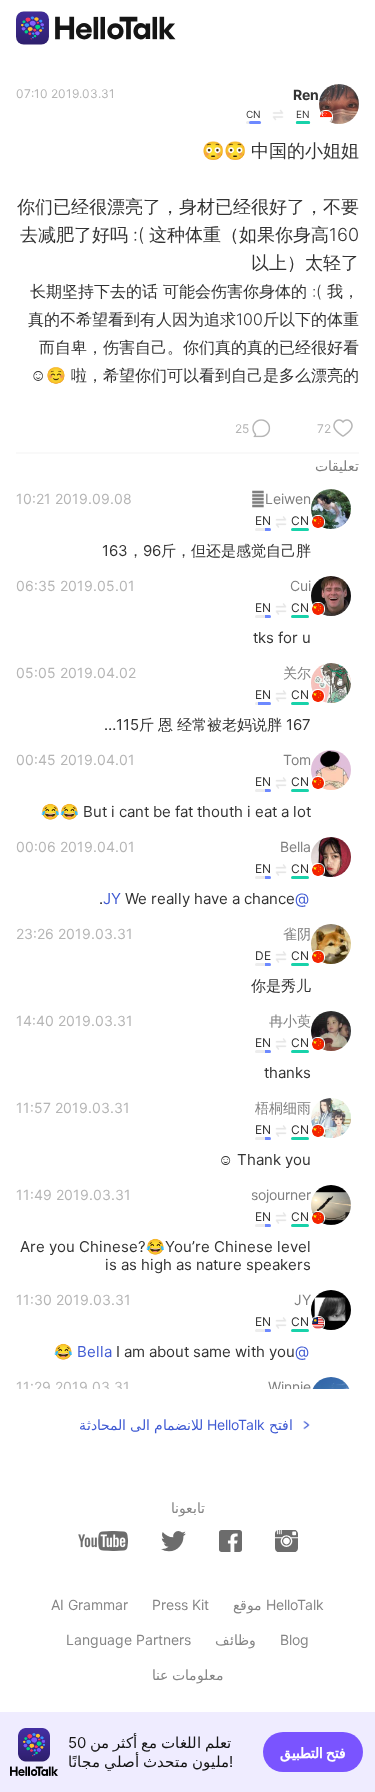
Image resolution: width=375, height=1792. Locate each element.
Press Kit (180, 1604)
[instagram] (286, 1541)
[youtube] (103, 1541)
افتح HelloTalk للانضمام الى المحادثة (186, 1424)
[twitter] (173, 1541)
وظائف (235, 1639)
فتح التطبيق (313, 1752)
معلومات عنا (188, 1674)
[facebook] (230, 1541)
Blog (294, 1639)
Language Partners (128, 1639)
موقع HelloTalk (278, 1604)
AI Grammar (89, 1604)
